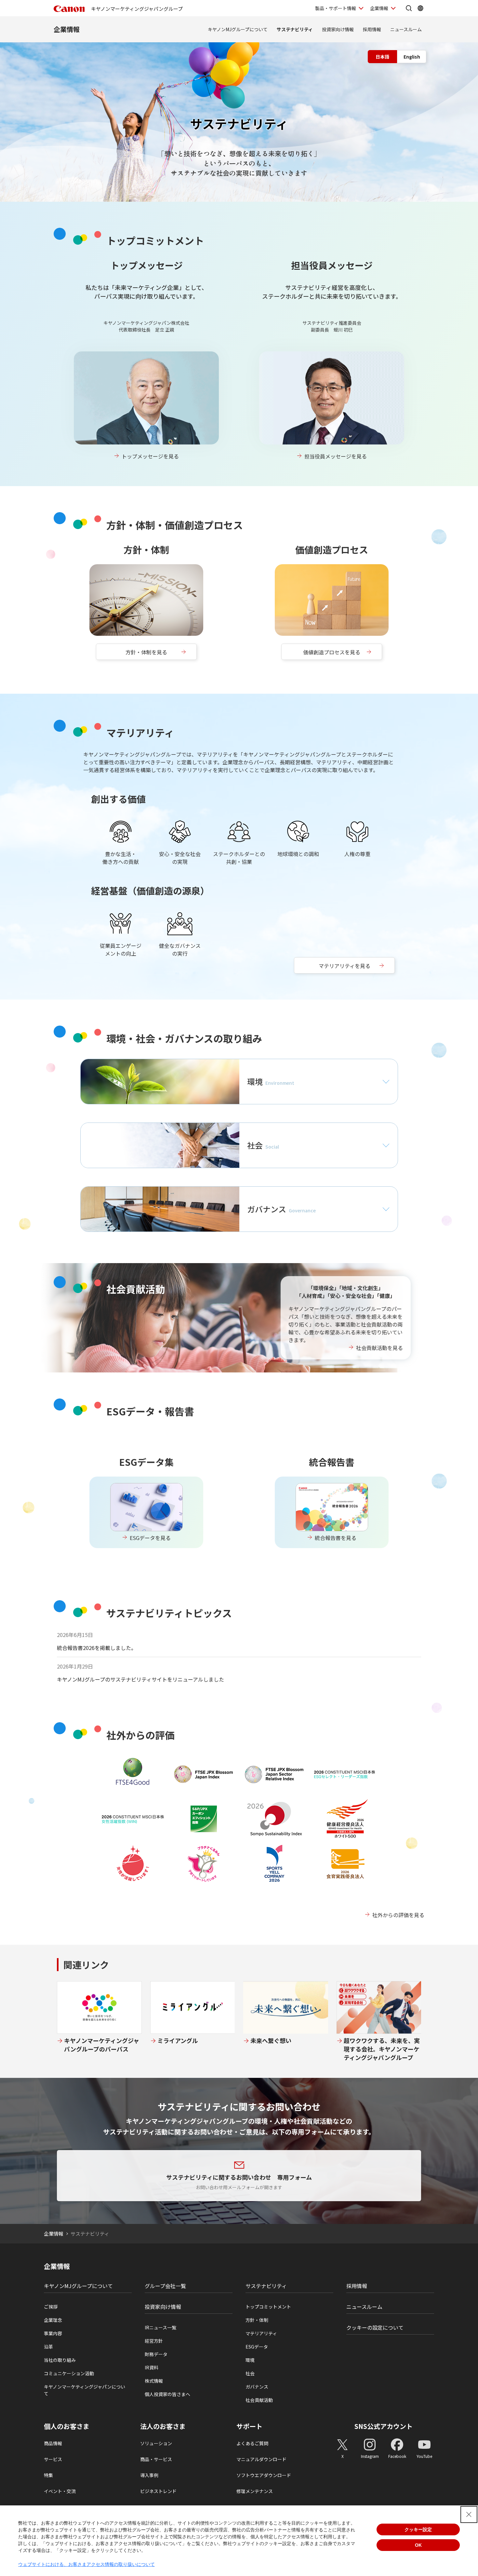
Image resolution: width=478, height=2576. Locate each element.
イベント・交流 (60, 2491)
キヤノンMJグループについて (238, 29)
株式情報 (154, 2381)
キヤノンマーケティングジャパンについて (85, 2390)
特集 (48, 2475)
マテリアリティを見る (345, 966)
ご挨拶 (51, 2307)
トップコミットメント (268, 2307)
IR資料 (152, 2367)
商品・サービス (156, 2459)
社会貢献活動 (259, 2400)
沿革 (48, 2347)
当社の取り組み (60, 2360)
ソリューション (156, 2443)
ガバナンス (257, 2387)
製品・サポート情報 (336, 8)
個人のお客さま (67, 2426)
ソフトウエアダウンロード (264, 2475)
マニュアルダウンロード (261, 2459)
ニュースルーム (406, 29)
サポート (249, 2426)
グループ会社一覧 (165, 2286)
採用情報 (372, 29)
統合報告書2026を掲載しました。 (97, 1648)
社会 (250, 2373)
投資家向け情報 (338, 29)
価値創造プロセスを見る (332, 652)
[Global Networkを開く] (420, 8)
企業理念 (53, 2320)
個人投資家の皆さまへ (167, 2394)
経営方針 (154, 2341)
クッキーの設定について (375, 2327)
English (412, 57)
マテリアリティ (261, 2333)
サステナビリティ (295, 29)
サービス (53, 2459)
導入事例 (149, 2475)
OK (418, 2545)
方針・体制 (257, 2320)
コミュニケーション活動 (69, 2373)
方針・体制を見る (146, 652)
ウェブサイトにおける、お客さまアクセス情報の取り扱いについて (86, 2564)
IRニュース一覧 (160, 2327)
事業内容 (53, 2333)
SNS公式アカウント (384, 2426)
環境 (250, 2360)
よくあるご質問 (252, 2443)
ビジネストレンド (158, 2491)
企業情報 (379, 8)
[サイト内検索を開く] (409, 8)
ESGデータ (257, 2347)
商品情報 (53, 2443)
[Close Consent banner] (469, 2515)
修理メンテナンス (255, 2491)
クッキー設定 (418, 2529)
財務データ (156, 2354)
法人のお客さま (163, 2426)
